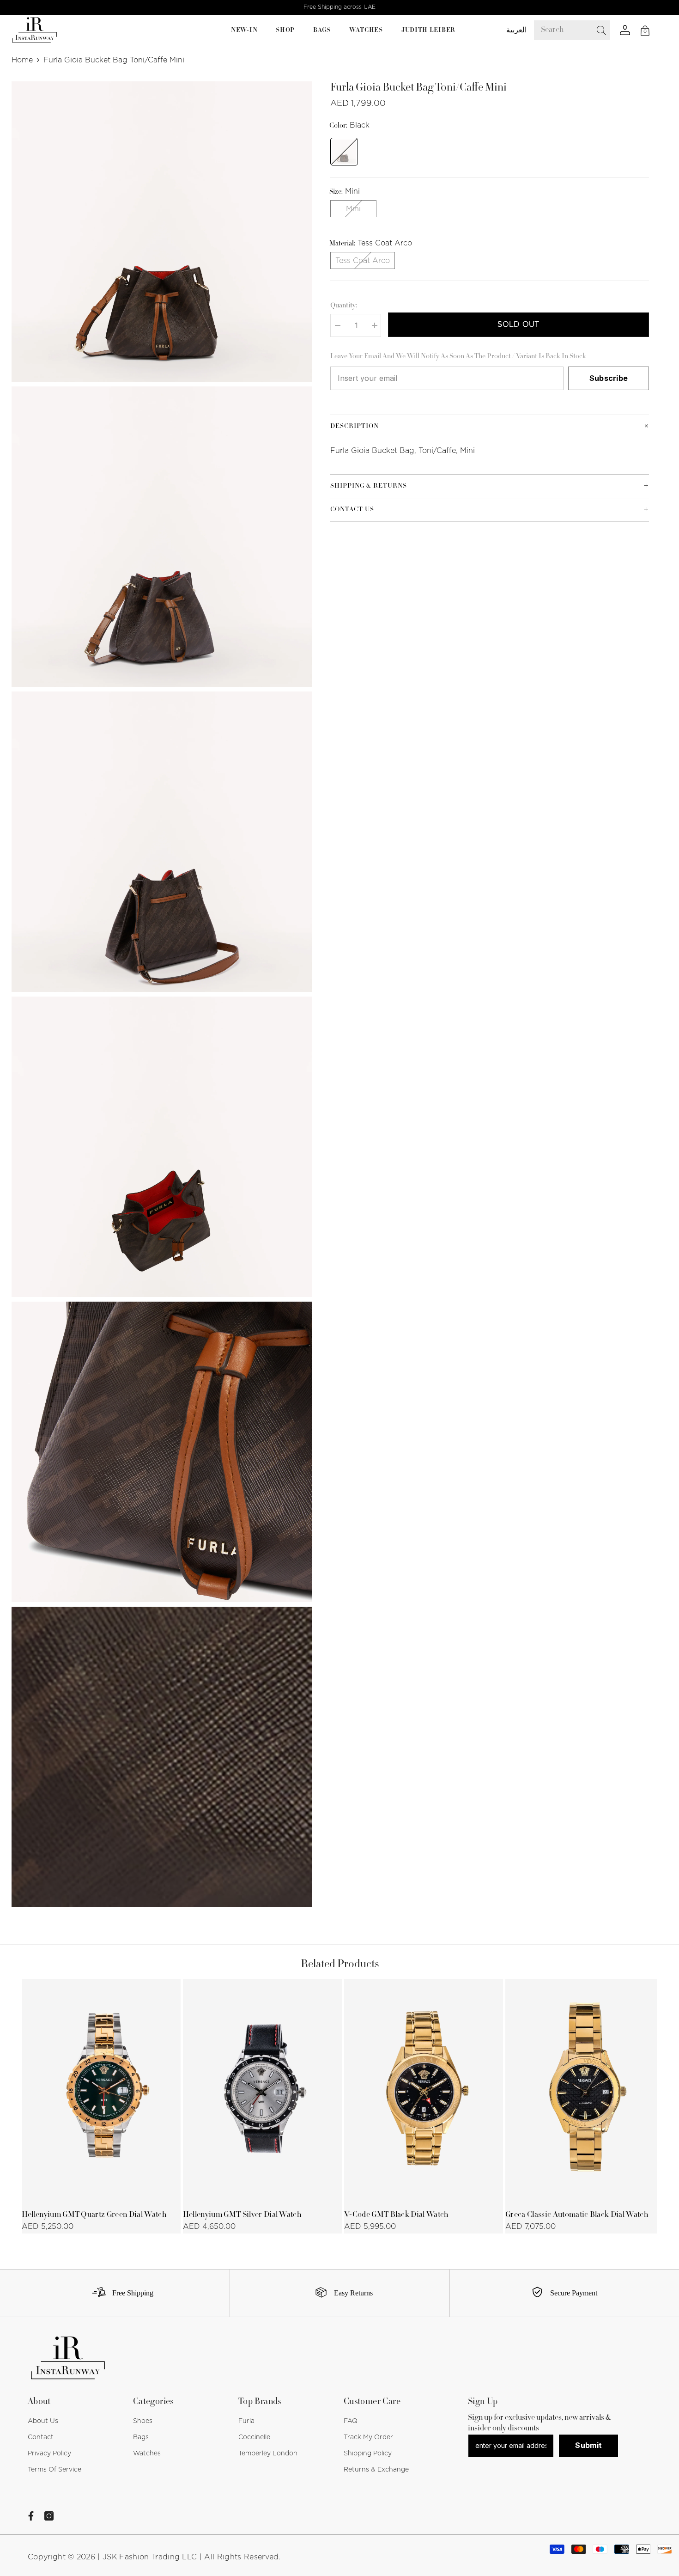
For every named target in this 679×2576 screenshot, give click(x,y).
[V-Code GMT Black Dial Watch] (424, 2091)
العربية (516, 30)
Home (22, 60)
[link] (119, 2293)
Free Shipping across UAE (339, 7)
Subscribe (609, 378)
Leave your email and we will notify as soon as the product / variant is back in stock (458, 357)
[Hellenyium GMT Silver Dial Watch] (262, 2091)
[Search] (579, 30)
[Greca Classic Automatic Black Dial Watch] (585, 2091)
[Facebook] (31, 2516)
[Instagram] (49, 2516)
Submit (588, 2445)
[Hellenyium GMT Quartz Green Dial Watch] (101, 2091)
